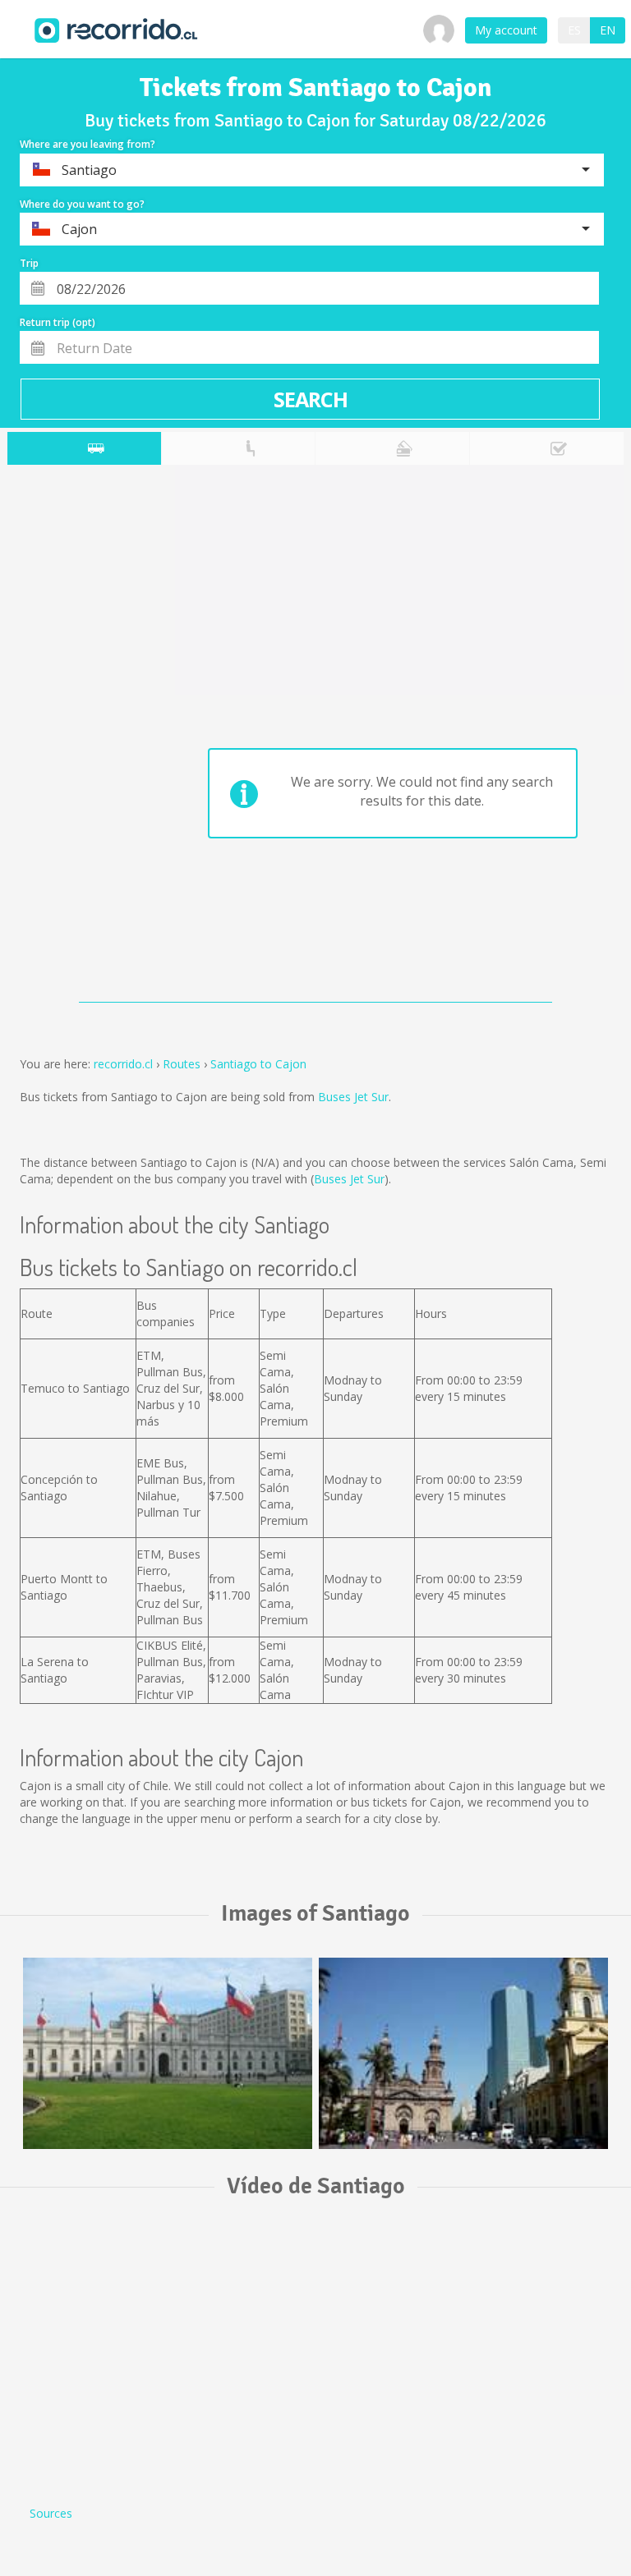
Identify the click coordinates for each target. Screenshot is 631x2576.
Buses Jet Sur (353, 1097)
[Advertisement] (72, 737)
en (608, 30)
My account (506, 30)
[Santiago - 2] (463, 2053)
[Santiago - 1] (168, 2053)
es (574, 30)
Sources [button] (51, 2513)
